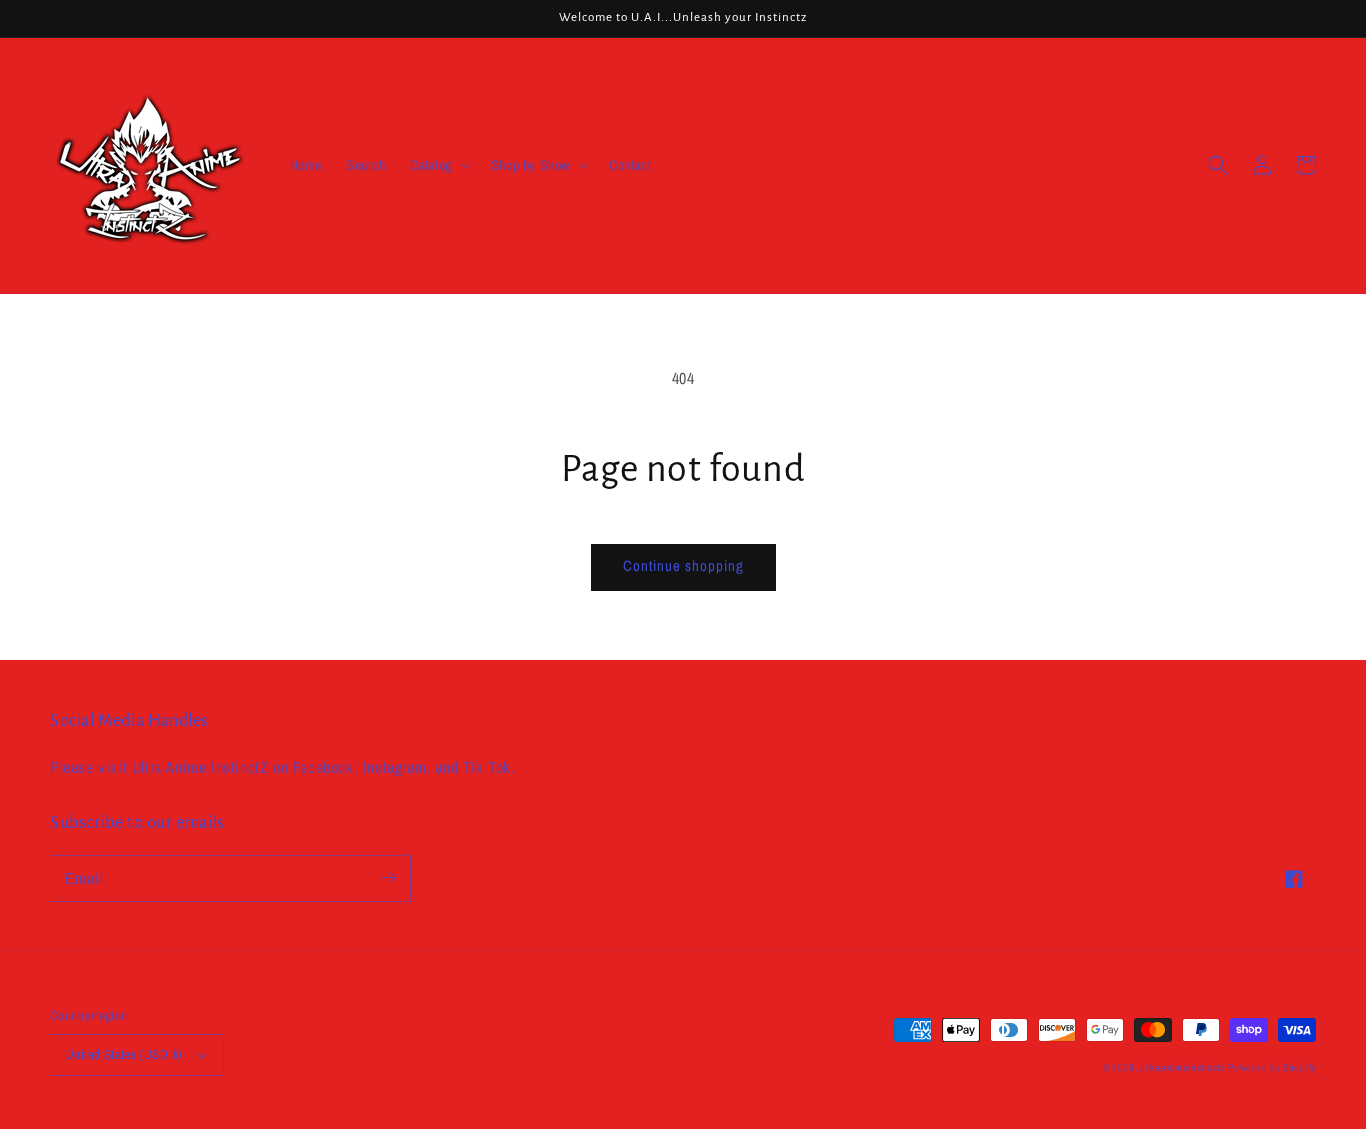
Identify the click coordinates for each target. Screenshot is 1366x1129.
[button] (438, 165)
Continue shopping (683, 565)
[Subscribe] (388, 878)
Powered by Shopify (1272, 1067)
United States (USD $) (124, 1054)
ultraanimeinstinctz (1182, 1067)
